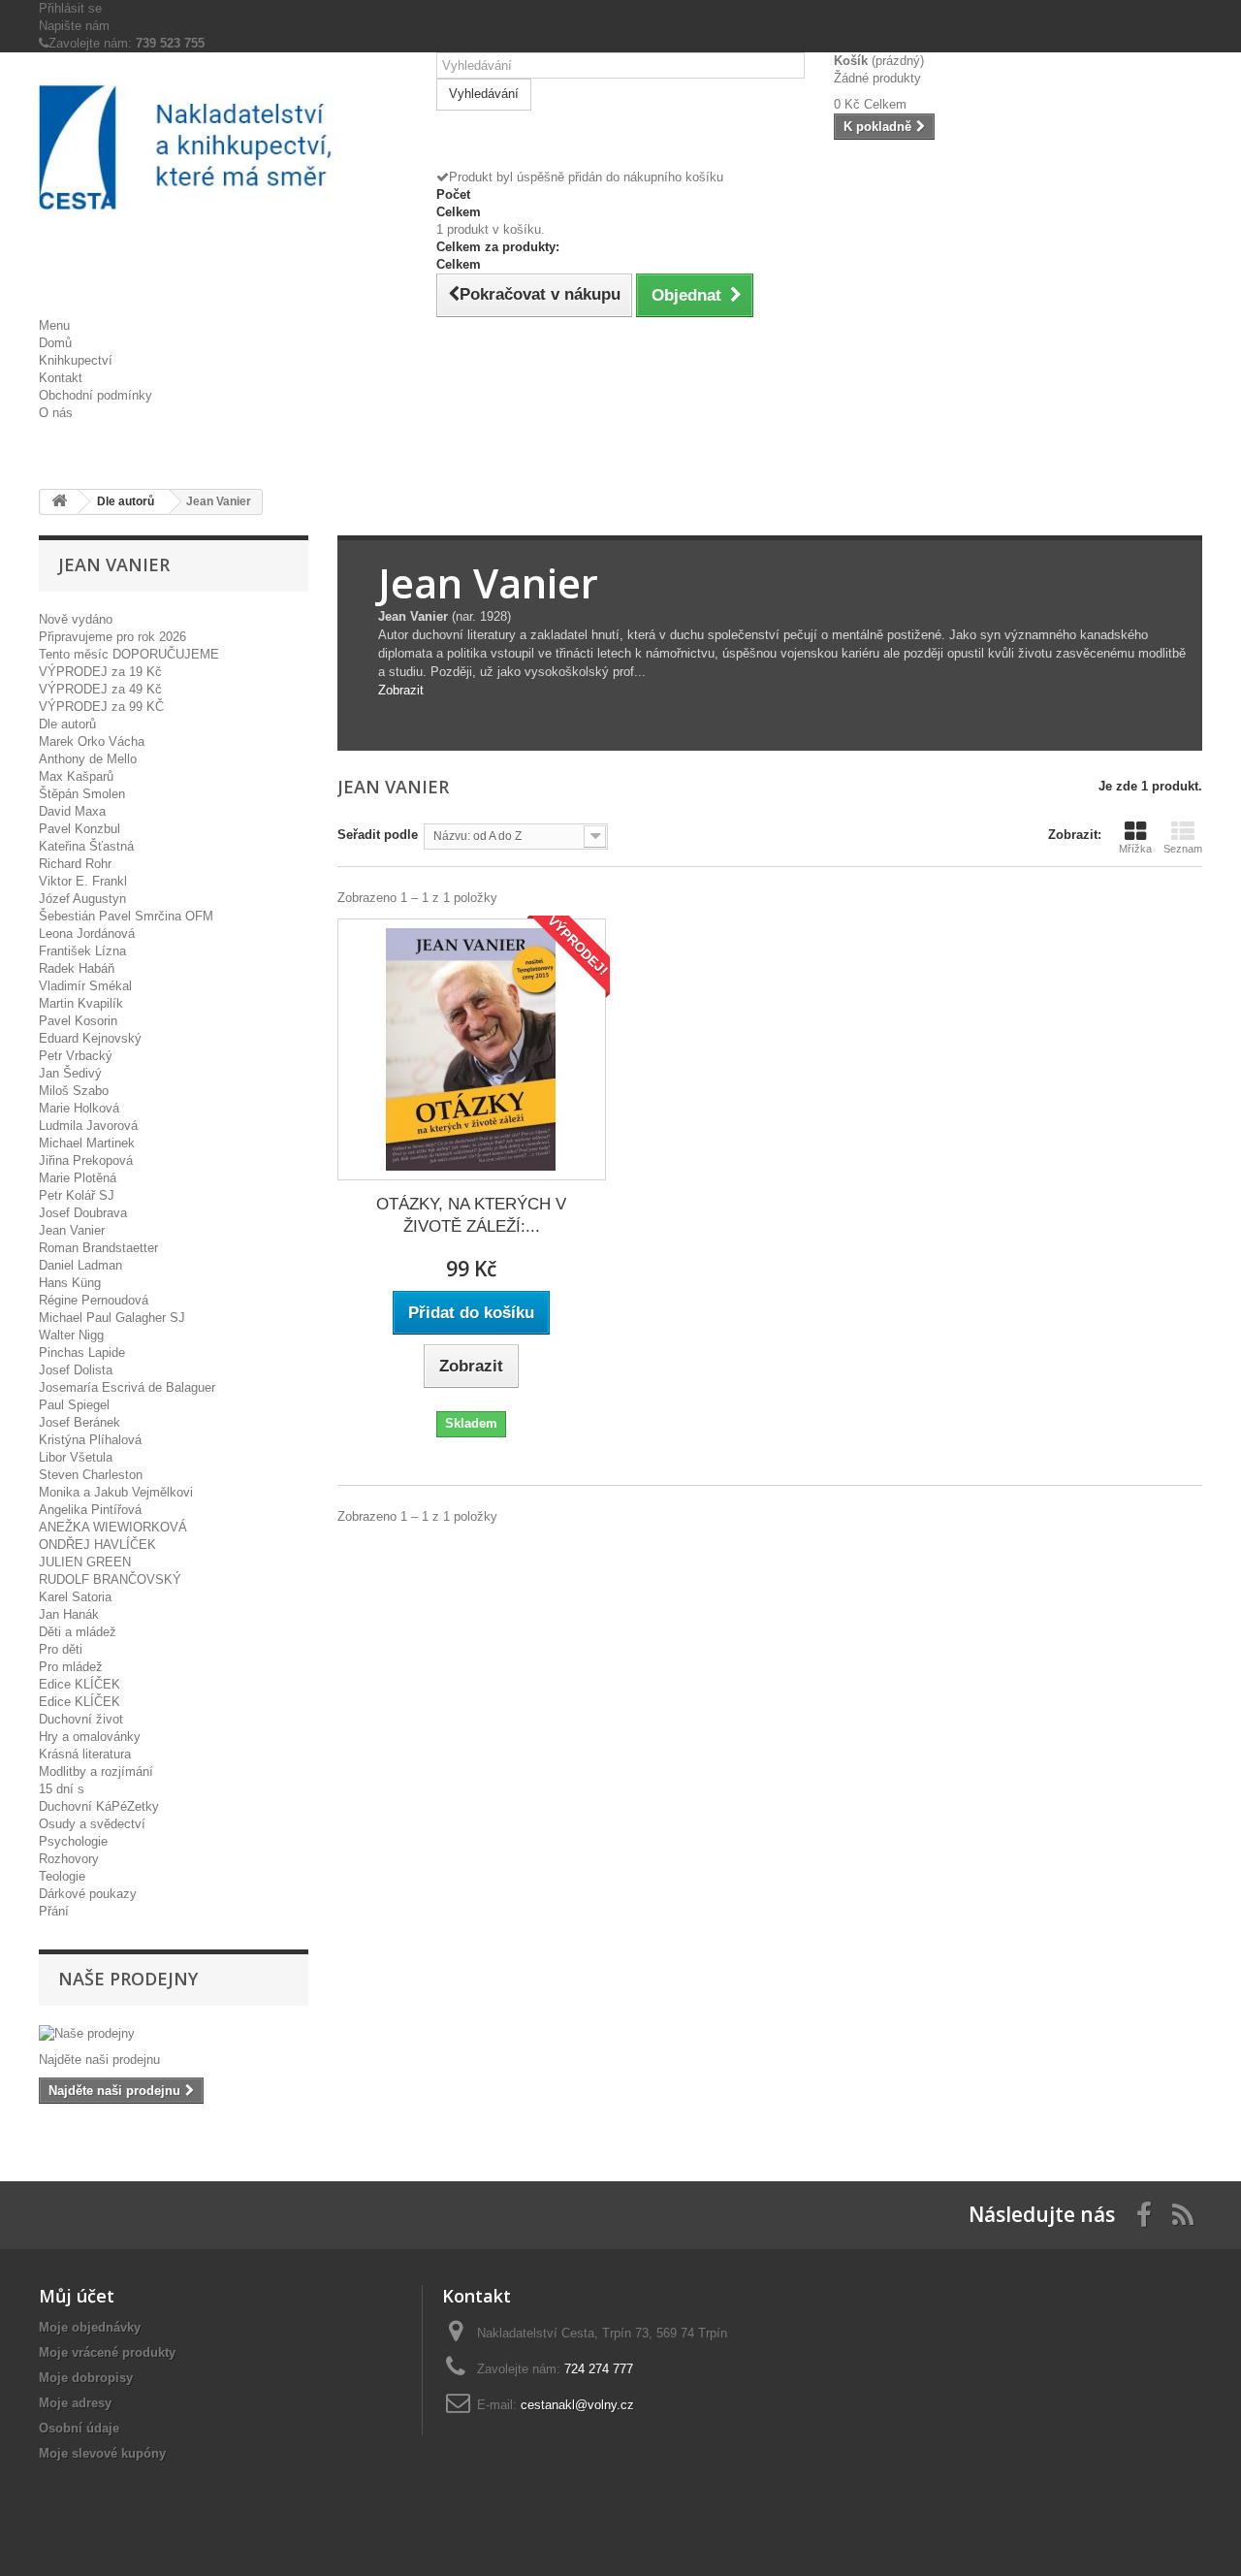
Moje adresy (75, 2403)
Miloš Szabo (74, 1091)
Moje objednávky (90, 2327)
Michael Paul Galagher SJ (112, 1318)
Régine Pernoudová (94, 1300)
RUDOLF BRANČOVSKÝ (110, 1579)
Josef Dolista (76, 1370)
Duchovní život (81, 1719)
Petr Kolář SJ (77, 1195)
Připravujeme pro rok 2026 (112, 637)
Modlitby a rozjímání (96, 1771)
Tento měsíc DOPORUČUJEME (129, 654)
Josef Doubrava (83, 1213)
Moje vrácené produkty (107, 2352)
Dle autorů (67, 724)
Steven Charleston (91, 1475)
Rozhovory (69, 1859)
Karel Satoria (75, 1597)
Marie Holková (79, 1108)
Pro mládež (71, 1667)
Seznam (1183, 849)
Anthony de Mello (88, 759)
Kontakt (61, 378)
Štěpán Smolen (82, 794)
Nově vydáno (76, 619)
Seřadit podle (378, 835)
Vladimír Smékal (85, 986)
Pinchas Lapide (82, 1352)
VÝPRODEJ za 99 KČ (101, 707)
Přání (54, 1911)
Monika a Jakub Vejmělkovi (116, 1492)
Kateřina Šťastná (86, 846)
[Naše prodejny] (174, 2034)
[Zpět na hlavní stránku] (59, 502)
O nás (56, 413)
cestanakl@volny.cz (577, 2405)
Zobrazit (401, 690)
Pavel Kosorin (78, 1021)
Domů (55, 343)
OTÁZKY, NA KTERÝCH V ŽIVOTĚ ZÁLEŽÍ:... (471, 1215)
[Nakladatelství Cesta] (223, 147)
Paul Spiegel (74, 1405)
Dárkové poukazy (88, 1894)
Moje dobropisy (86, 2378)
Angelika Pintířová (90, 1510)
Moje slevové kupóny (102, 2453)
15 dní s (62, 1789)
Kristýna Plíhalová (90, 1440)
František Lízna (82, 951)
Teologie (62, 1876)
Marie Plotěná (78, 1178)
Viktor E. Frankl (83, 881)
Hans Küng (70, 1283)
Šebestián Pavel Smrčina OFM (126, 916)
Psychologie (73, 1841)
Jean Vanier (72, 1230)
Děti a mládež (78, 1632)
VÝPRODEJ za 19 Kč (100, 672)
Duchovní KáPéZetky (99, 1806)
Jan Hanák (69, 1614)
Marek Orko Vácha (92, 741)
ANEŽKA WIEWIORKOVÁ (113, 1527)
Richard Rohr (75, 864)
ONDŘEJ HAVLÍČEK (97, 1545)
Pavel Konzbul (80, 829)
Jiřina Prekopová (86, 1160)
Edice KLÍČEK (80, 1684)
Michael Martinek (87, 1143)
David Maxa (72, 811)
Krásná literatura (85, 1754)
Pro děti (61, 1649)
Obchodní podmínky (95, 395)
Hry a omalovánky (90, 1737)
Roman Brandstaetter (98, 1248)
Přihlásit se (70, 8)
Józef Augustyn (82, 899)
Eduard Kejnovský (90, 1038)
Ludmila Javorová (88, 1126)
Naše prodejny (128, 1979)
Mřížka (1135, 849)
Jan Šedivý (70, 1073)
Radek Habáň (77, 968)
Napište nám (74, 26)
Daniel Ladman (80, 1265)
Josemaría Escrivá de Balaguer (127, 1387)
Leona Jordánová (87, 934)
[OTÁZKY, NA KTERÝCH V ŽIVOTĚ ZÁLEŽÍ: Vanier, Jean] (472, 1049)
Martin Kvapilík (81, 1003)
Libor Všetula (76, 1457)
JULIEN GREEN (85, 1562)
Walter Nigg (71, 1335)
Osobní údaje (79, 2428)
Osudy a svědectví (92, 1824)
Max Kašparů (76, 776)
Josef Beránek (80, 1422)
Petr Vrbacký (76, 1056)
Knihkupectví (76, 360)
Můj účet (77, 2296)
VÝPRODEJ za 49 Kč (100, 689)
